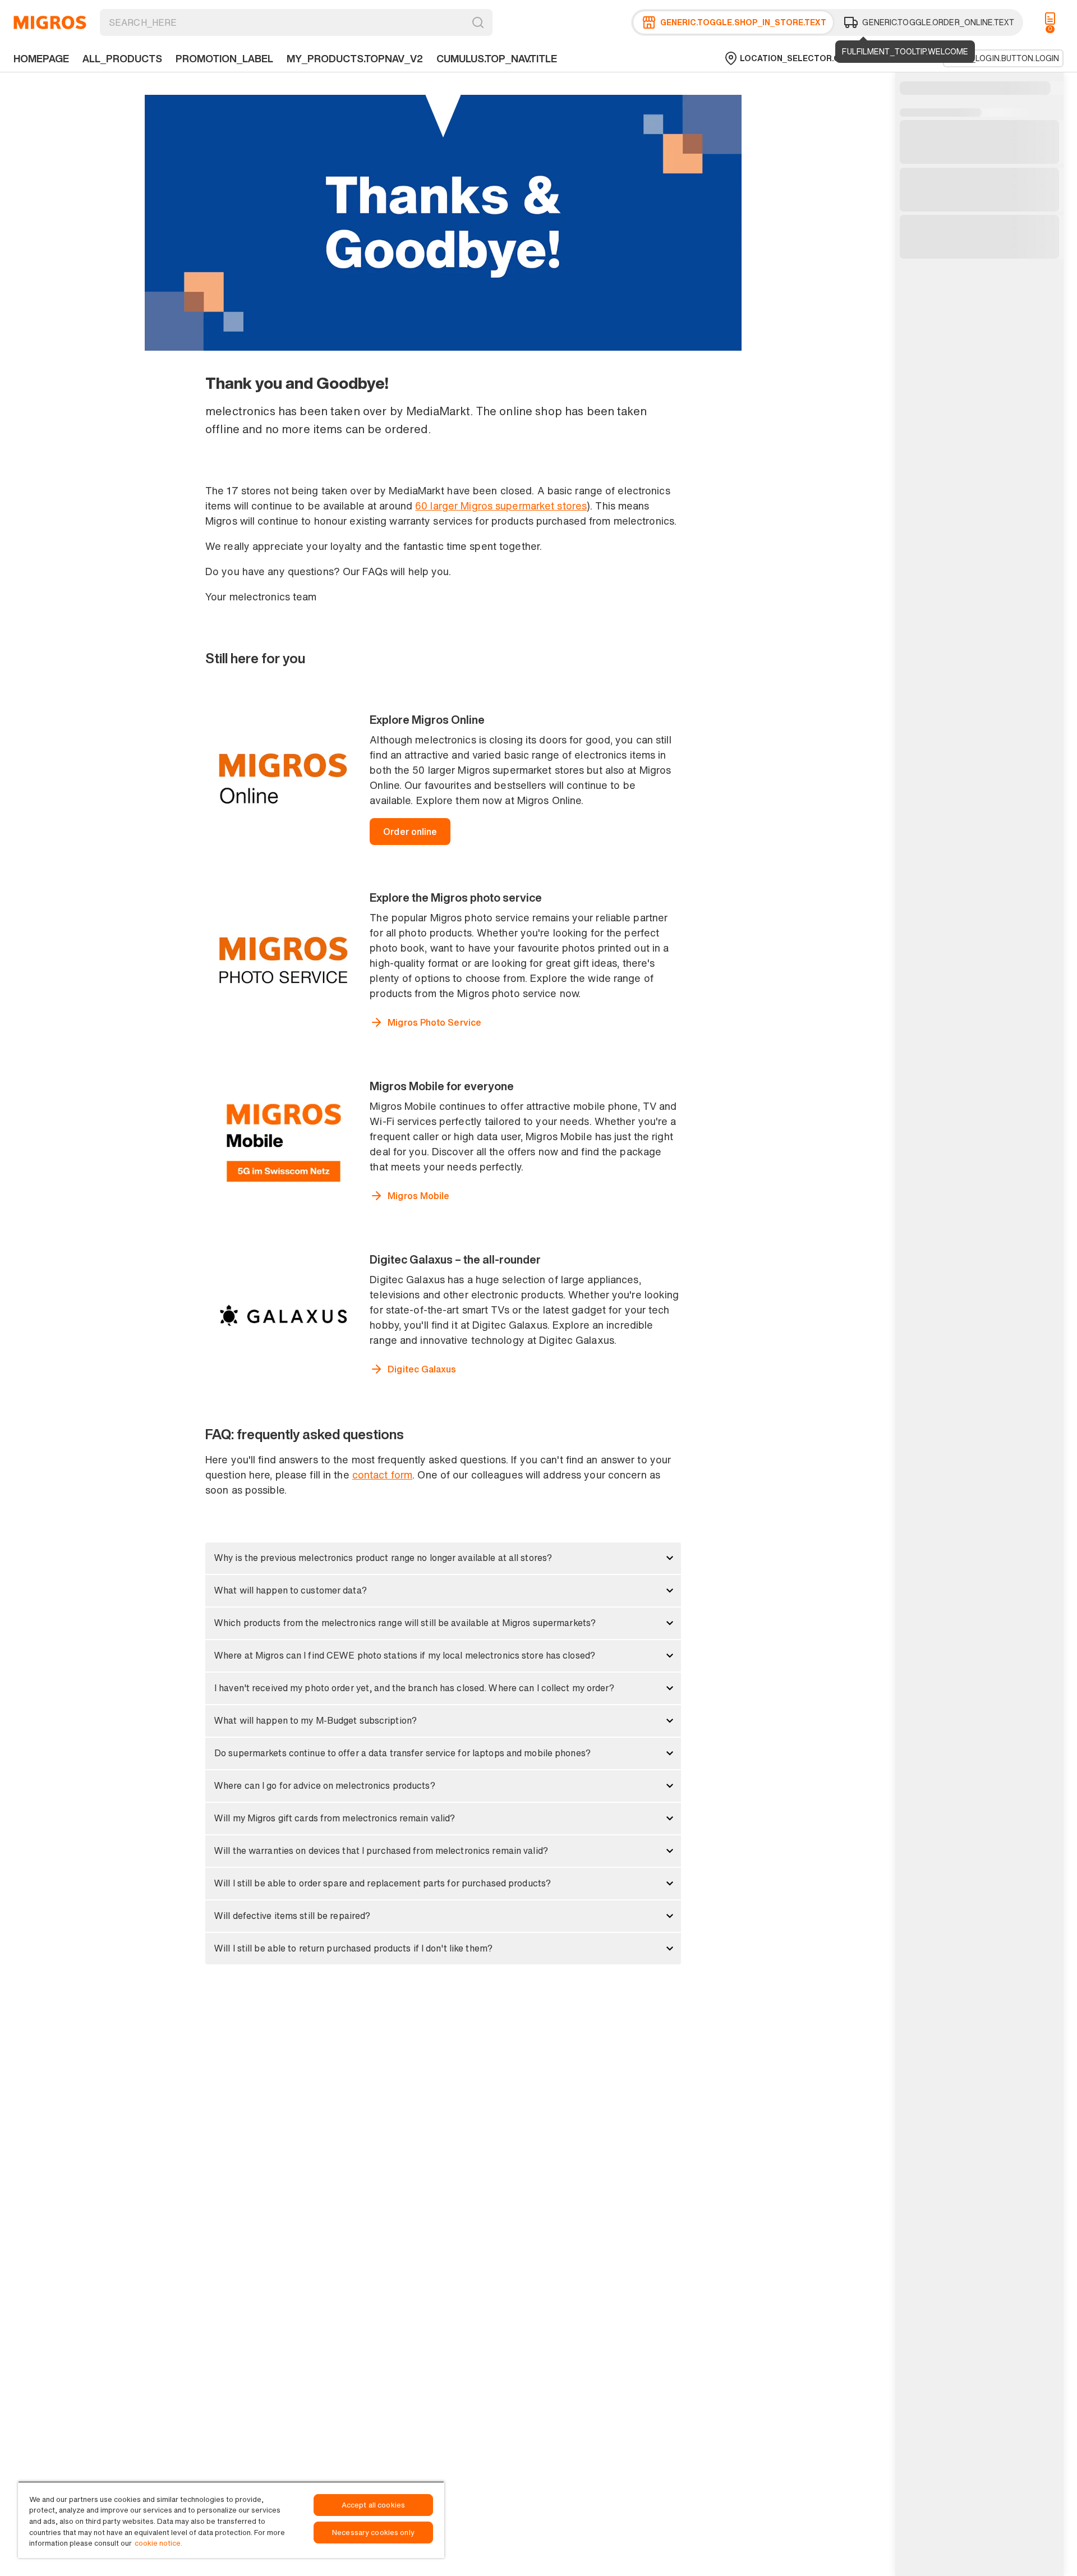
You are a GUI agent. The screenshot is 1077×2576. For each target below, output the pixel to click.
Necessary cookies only (373, 2533)
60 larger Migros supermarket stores (501, 506)
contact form (382, 1475)
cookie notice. (158, 2543)
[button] (443, 1558)
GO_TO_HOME (50, 22)
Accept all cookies (373, 2505)
